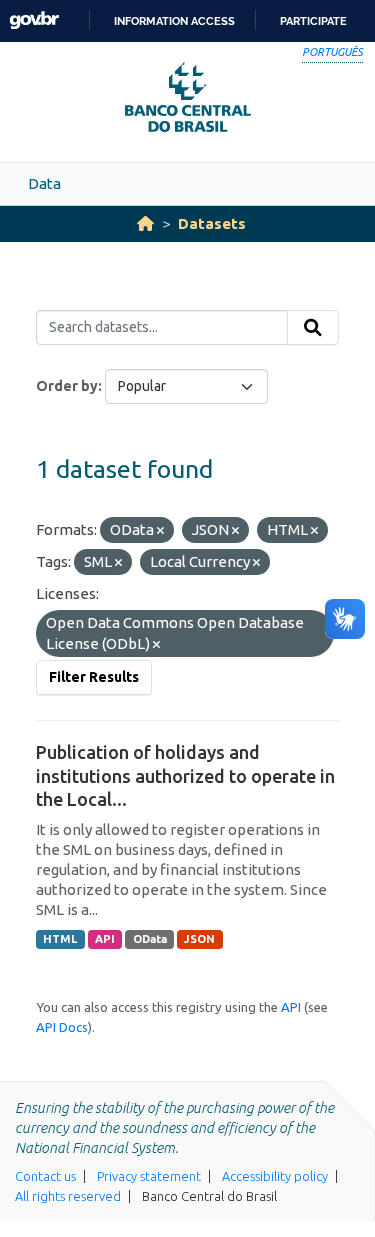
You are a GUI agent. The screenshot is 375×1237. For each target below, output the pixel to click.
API (105, 939)
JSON (199, 939)
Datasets (212, 223)
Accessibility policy (275, 1176)
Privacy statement (149, 1176)
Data (44, 183)
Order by (67, 386)
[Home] (145, 223)
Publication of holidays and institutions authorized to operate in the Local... (185, 775)
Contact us (45, 1176)
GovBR (34, 20)
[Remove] (160, 531)
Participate (313, 21)
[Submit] (313, 328)
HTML (60, 939)
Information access (174, 21)
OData (150, 939)
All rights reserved (68, 1196)
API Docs (62, 1027)
